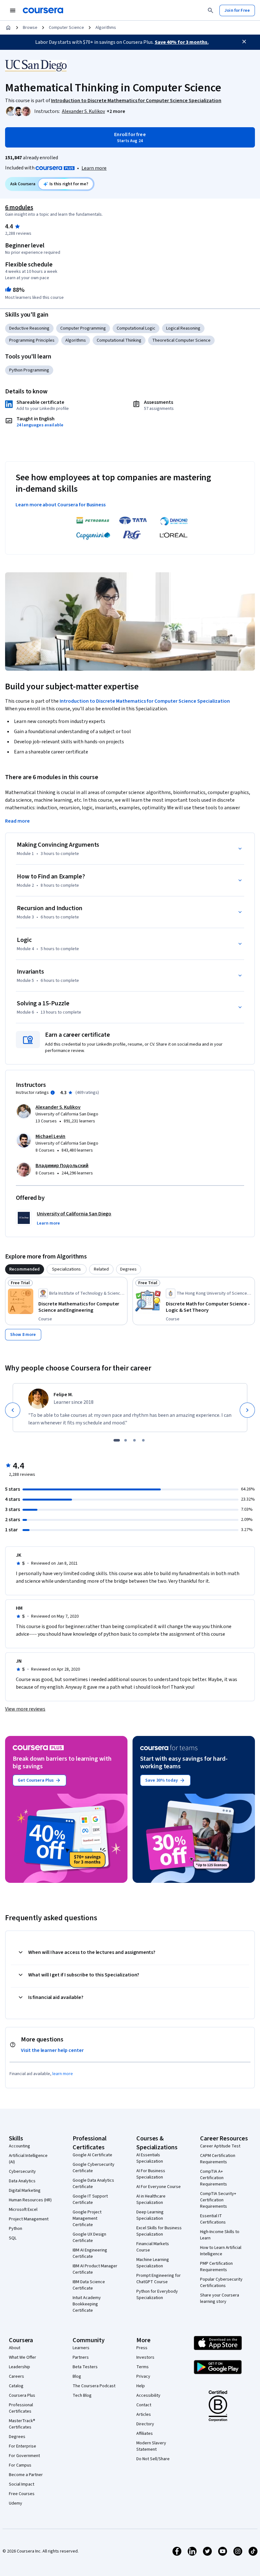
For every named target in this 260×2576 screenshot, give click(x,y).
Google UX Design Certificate (89, 2238)
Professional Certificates (21, 2408)
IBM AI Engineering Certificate (90, 2253)
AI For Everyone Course (159, 2187)
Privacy (143, 2376)
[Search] (211, 10)
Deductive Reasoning (29, 328)
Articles (144, 2415)
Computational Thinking (119, 340)
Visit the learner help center (52, 2050)
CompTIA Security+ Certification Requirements (218, 2200)
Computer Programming (83, 328)
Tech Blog (82, 2395)
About (15, 2348)
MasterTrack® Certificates (22, 2424)
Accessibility (148, 2395)
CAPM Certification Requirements (218, 2159)
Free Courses (22, 2494)
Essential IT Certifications (213, 2219)
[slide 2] (126, 1440)
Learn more (94, 168)
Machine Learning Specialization (153, 2263)
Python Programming (29, 370)
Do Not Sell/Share (153, 2459)
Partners (81, 2357)
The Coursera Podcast (94, 2386)
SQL (13, 2238)
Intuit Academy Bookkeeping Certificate (87, 2304)
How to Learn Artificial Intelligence (221, 2251)
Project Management (29, 2219)
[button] (116, 111)
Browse (30, 28)
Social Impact (22, 2484)
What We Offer (23, 2357)
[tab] (25, 1269)
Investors (145, 2357)
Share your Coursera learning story (220, 2298)
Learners (81, 2348)
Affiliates (145, 2434)
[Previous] (13, 1410)
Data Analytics (22, 2181)
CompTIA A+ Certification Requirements (214, 2178)
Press (142, 2348)
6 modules (19, 207)
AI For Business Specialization (151, 2174)
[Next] (247, 1410)
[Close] (244, 42)
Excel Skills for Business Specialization (159, 2231)
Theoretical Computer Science (181, 340)
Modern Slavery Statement (151, 2446)
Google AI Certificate (92, 2155)
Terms (143, 2367)
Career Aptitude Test (220, 2146)
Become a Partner (26, 2475)
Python (16, 2229)
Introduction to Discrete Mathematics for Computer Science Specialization (145, 701)
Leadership (19, 2367)
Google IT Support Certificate (90, 2199)
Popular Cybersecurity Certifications (221, 2283)
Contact (144, 2405)
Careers (16, 2376)
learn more (63, 2074)
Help (141, 2386)
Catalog (16, 2386)
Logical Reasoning (183, 328)
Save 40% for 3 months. (182, 42)
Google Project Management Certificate (87, 2218)
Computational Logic (136, 328)
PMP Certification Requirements (216, 2267)
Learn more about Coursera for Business (61, 505)
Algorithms (106, 28)
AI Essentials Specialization (150, 2158)
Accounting (19, 2146)
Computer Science (66, 28)
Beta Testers (85, 2367)
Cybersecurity (22, 2172)
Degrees (17, 2437)
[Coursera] (43, 10)
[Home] (8, 28)
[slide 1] (117, 1440)
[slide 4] (143, 1440)
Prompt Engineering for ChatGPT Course (159, 2279)
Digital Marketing (25, 2191)
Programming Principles (32, 340)
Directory (145, 2424)
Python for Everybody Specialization (157, 2295)
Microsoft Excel (23, 2210)
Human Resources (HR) (30, 2200)
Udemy (16, 2503)
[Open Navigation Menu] (13, 10)
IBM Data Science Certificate (89, 2285)
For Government (24, 2456)
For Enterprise (23, 2446)
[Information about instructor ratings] (53, 1093)
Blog (77, 2376)
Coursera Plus (22, 2395)
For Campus (20, 2465)
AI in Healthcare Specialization (151, 2199)
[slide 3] (134, 1440)
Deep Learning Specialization (150, 2215)
